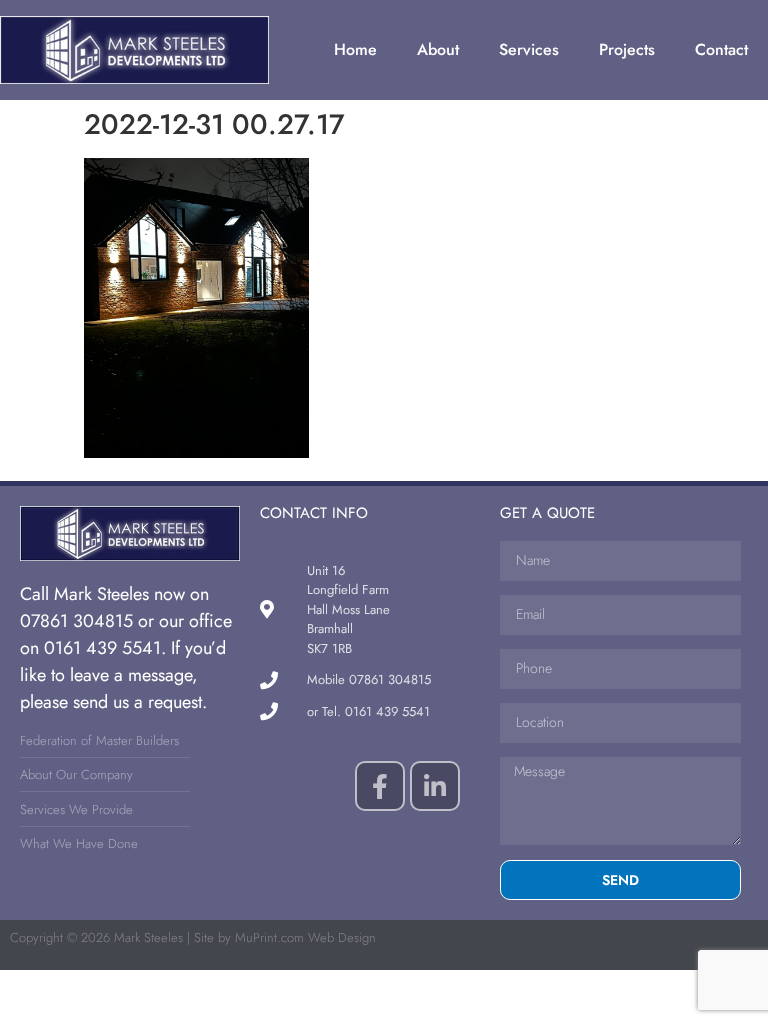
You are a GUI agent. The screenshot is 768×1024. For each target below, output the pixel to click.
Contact (721, 49)
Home (355, 49)
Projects (627, 49)
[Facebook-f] (380, 786)
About (438, 49)
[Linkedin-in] (435, 786)
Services (529, 49)
